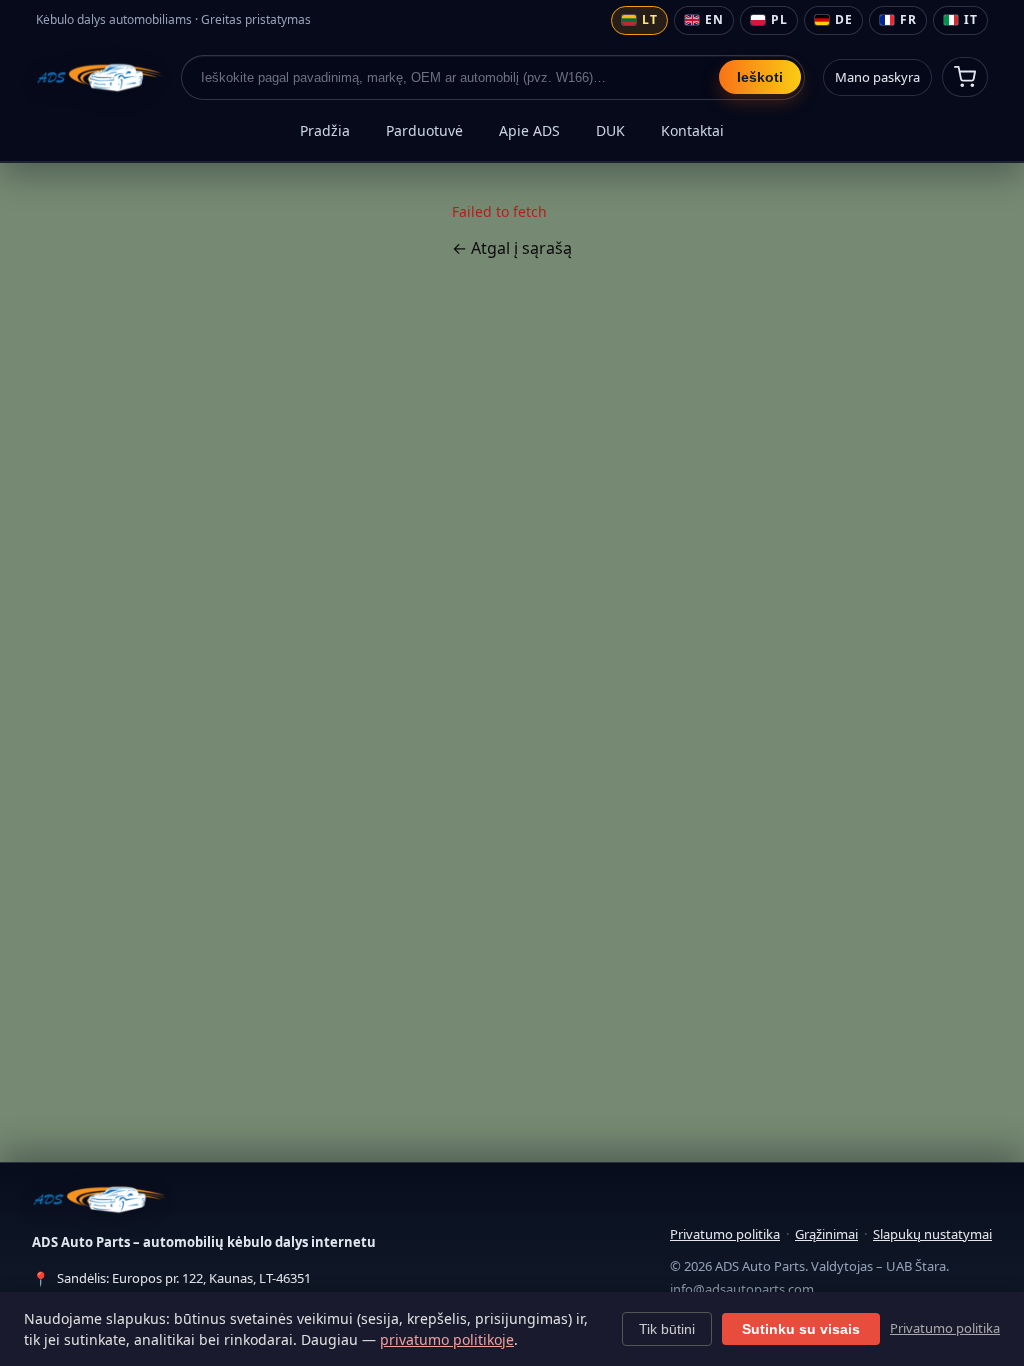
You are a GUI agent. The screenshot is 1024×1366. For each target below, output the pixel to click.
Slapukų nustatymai (932, 1234)
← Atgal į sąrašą (512, 248)
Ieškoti (760, 77)
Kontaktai (692, 130)
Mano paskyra (877, 77)
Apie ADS (529, 130)
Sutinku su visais (801, 1329)
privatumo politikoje (447, 1339)
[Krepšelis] (965, 77)
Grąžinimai (826, 1234)
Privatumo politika (725, 1234)
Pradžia (325, 130)
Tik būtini (667, 1329)
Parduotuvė (424, 130)
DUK (610, 130)
